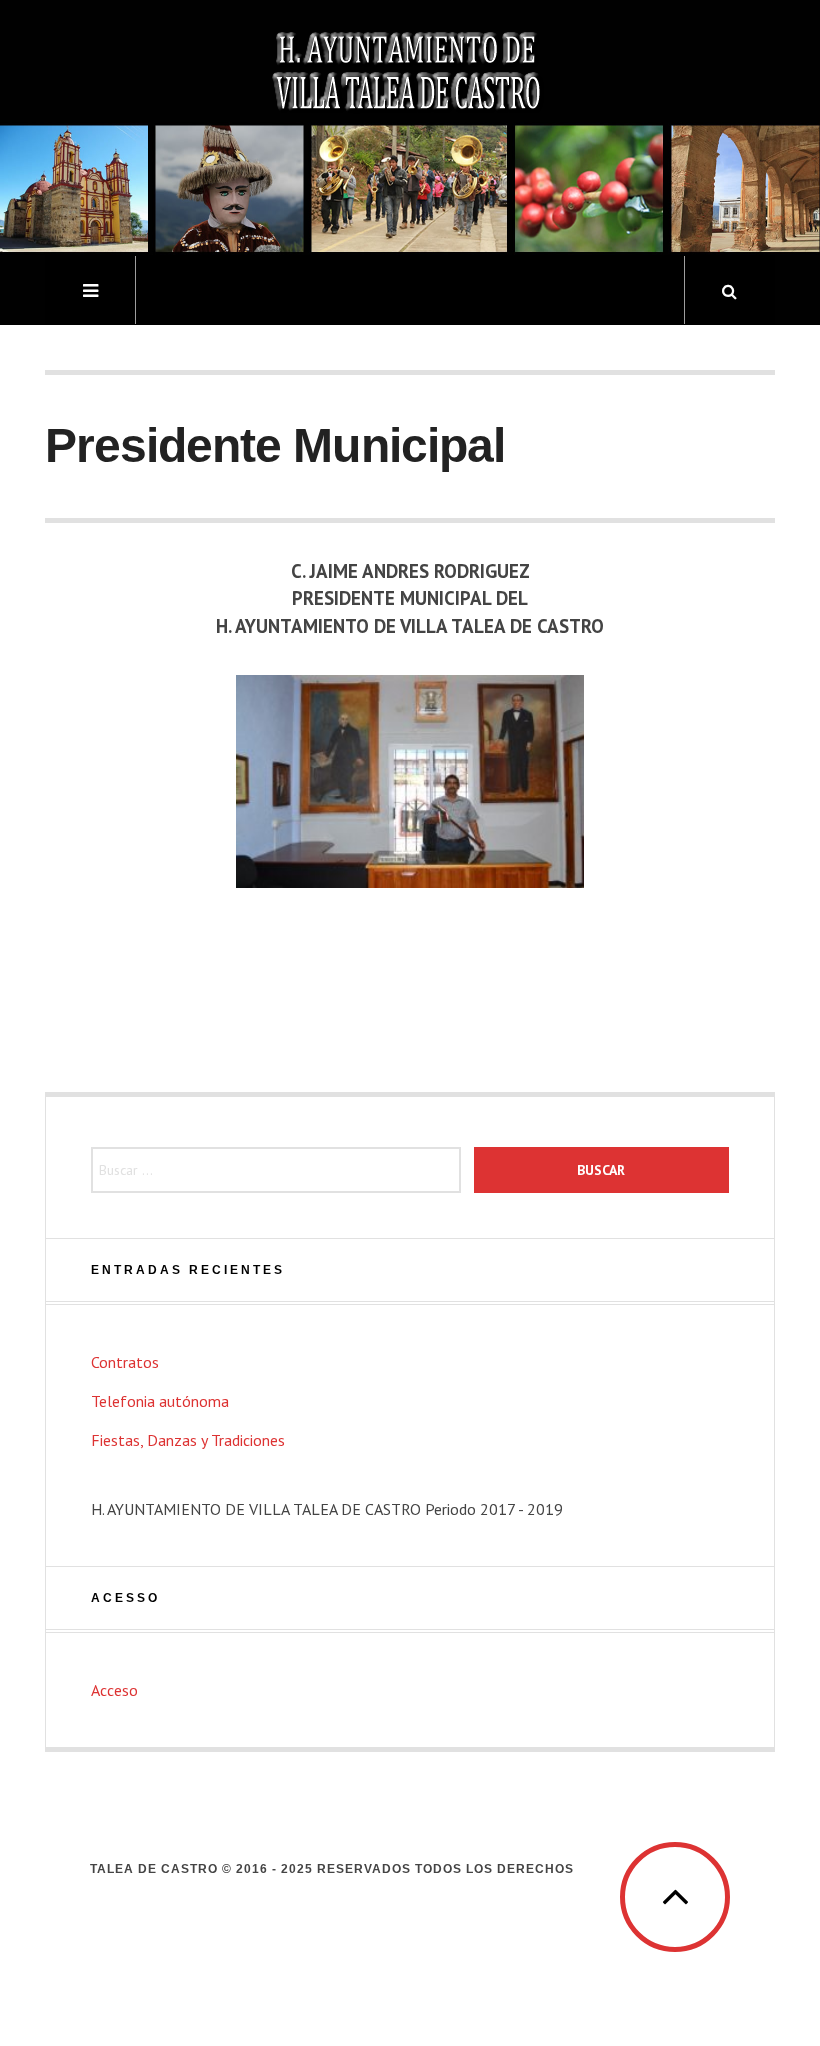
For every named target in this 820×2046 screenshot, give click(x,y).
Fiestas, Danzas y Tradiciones (188, 1440)
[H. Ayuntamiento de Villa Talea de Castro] (410, 125)
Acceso (114, 1690)
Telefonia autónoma (160, 1401)
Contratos (125, 1362)
